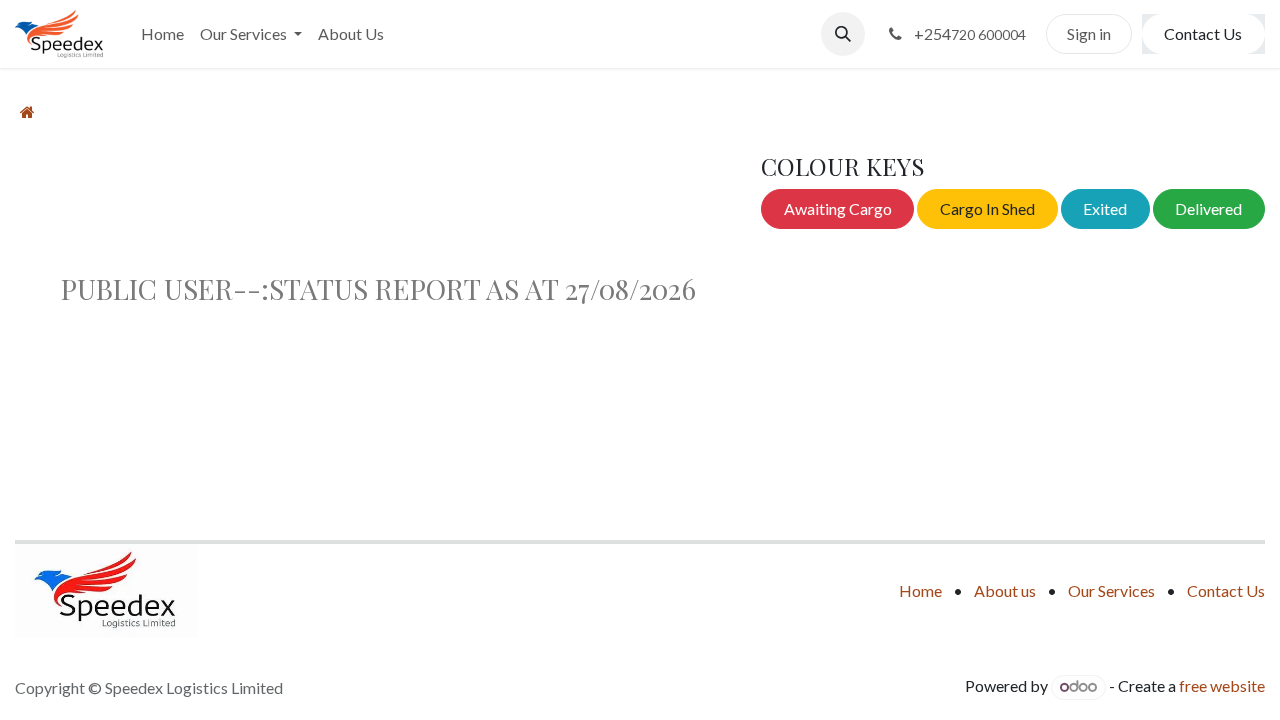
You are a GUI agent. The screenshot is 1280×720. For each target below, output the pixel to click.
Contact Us (1203, 33)
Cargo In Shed (987, 208)
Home (920, 590)
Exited (1105, 208)
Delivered (1208, 208)
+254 (968, 33)
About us (1005, 590)
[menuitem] (162, 34)
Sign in (1089, 33)
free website (1222, 685)
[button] (843, 34)
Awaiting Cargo (838, 208)
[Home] (27, 111)
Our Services (1111, 590)
